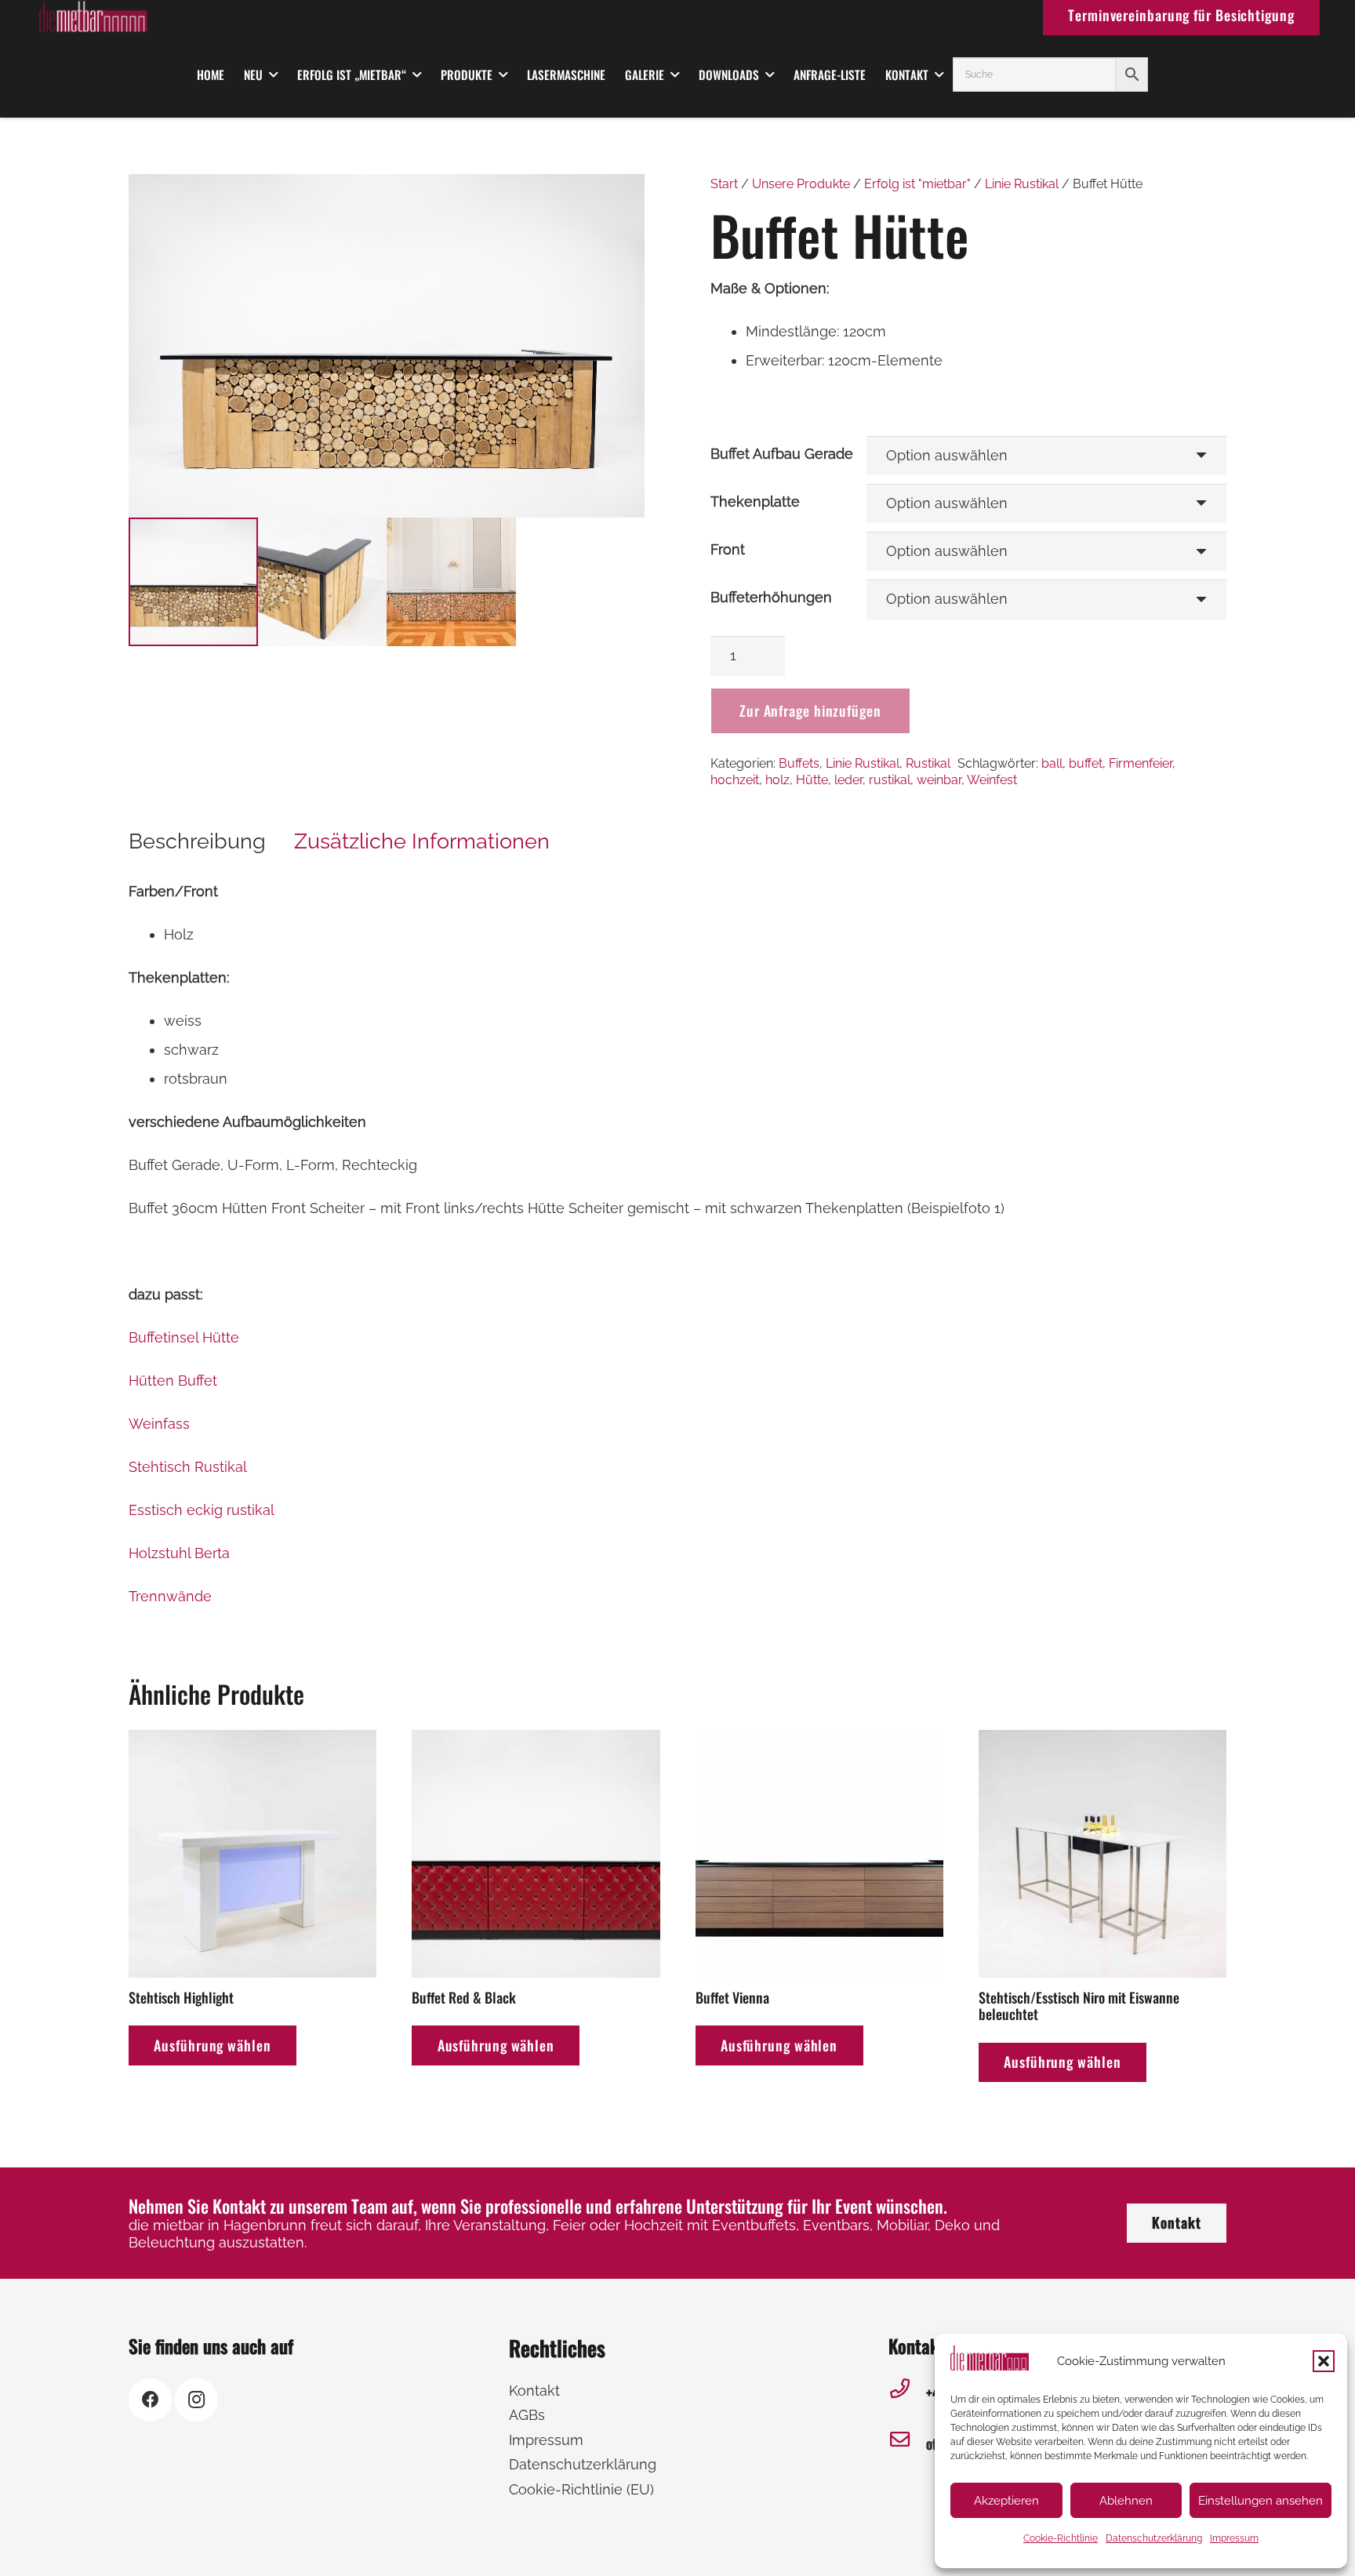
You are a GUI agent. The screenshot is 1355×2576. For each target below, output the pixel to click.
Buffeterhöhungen (771, 597)
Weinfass (159, 1424)
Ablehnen (1126, 2501)
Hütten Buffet (173, 1381)
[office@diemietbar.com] (907, 2444)
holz (777, 780)
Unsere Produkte (801, 184)
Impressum (1234, 2538)
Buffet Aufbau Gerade (782, 454)
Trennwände (170, 1596)
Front (728, 549)
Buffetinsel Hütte (184, 1337)
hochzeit (735, 780)
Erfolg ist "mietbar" (917, 184)
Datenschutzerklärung (1154, 2538)
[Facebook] (150, 2400)
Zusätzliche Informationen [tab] (422, 841)
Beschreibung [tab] (197, 841)
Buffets (799, 763)
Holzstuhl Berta (179, 1553)
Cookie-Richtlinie (1061, 2538)
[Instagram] (196, 2400)
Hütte (812, 780)
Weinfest (992, 780)
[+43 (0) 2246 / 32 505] (907, 2393)
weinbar (939, 780)
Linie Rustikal (1022, 184)
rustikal (890, 780)
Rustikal (928, 763)
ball (1052, 763)
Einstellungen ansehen (1261, 2501)
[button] (1324, 2361)
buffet (1086, 763)
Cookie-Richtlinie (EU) (581, 2489)
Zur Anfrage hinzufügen (810, 710)
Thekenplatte (755, 501)
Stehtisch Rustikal (188, 1467)
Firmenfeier (1141, 763)
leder (848, 780)
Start (724, 184)
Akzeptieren (1006, 2501)
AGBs (527, 2415)
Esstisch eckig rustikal (202, 1510)
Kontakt (534, 2391)
